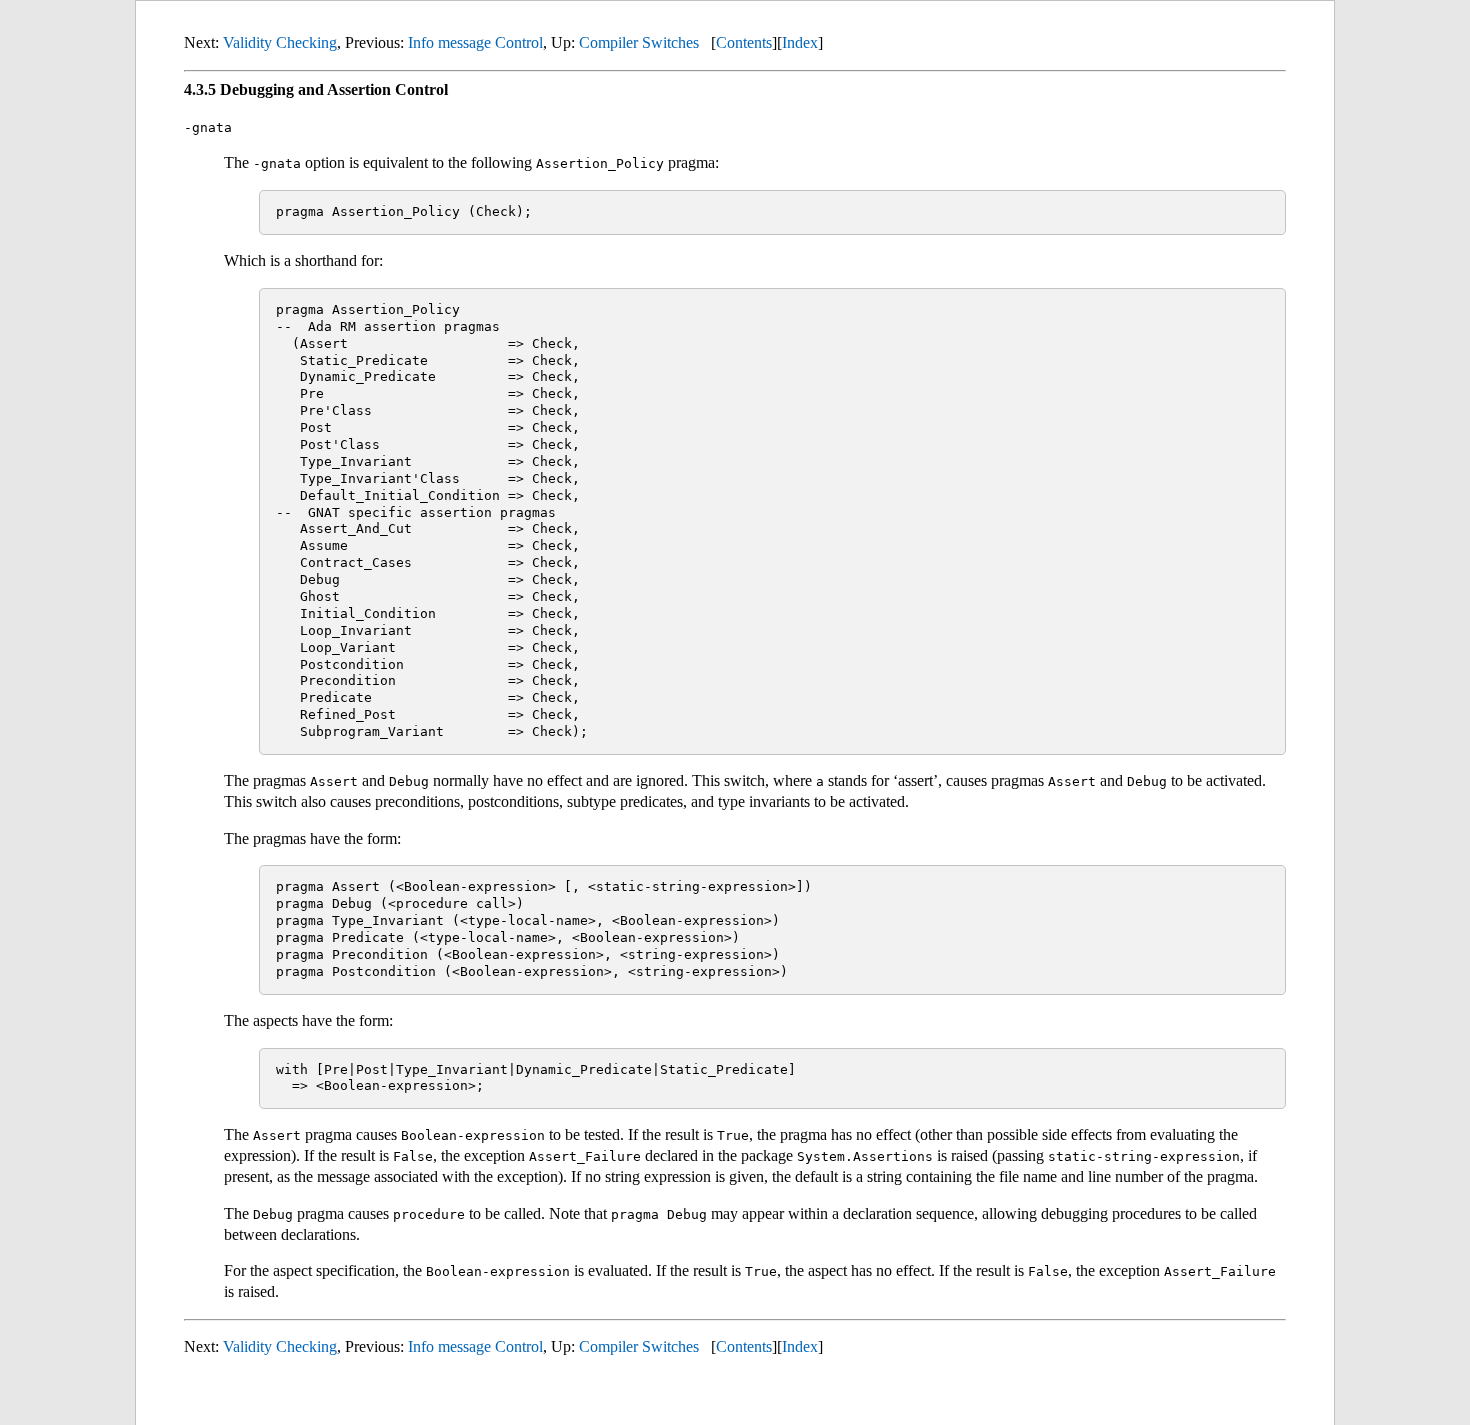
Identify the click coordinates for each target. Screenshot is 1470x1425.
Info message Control (475, 42)
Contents (744, 42)
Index (800, 42)
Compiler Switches (639, 42)
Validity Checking (280, 42)
